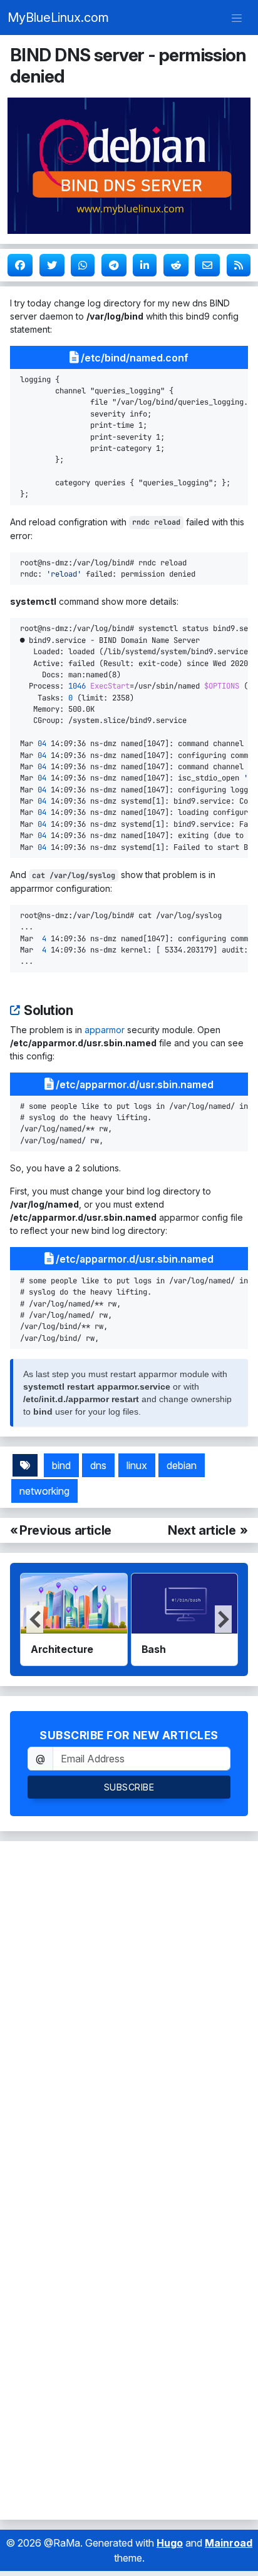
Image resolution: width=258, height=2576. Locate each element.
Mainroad (229, 2543)
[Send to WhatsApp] (83, 265)
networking (44, 1491)
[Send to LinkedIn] (145, 265)
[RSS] (239, 265)
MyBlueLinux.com (58, 18)
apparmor (105, 1030)
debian (182, 1465)
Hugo (170, 2543)
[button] (223, 1619)
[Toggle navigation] (237, 18)
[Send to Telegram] (114, 265)
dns (98, 1465)
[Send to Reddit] (176, 265)
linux (137, 1465)
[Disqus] (129, 2011)
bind (61, 1465)
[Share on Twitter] (52, 265)
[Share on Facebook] (20, 265)
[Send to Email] (207, 265)
